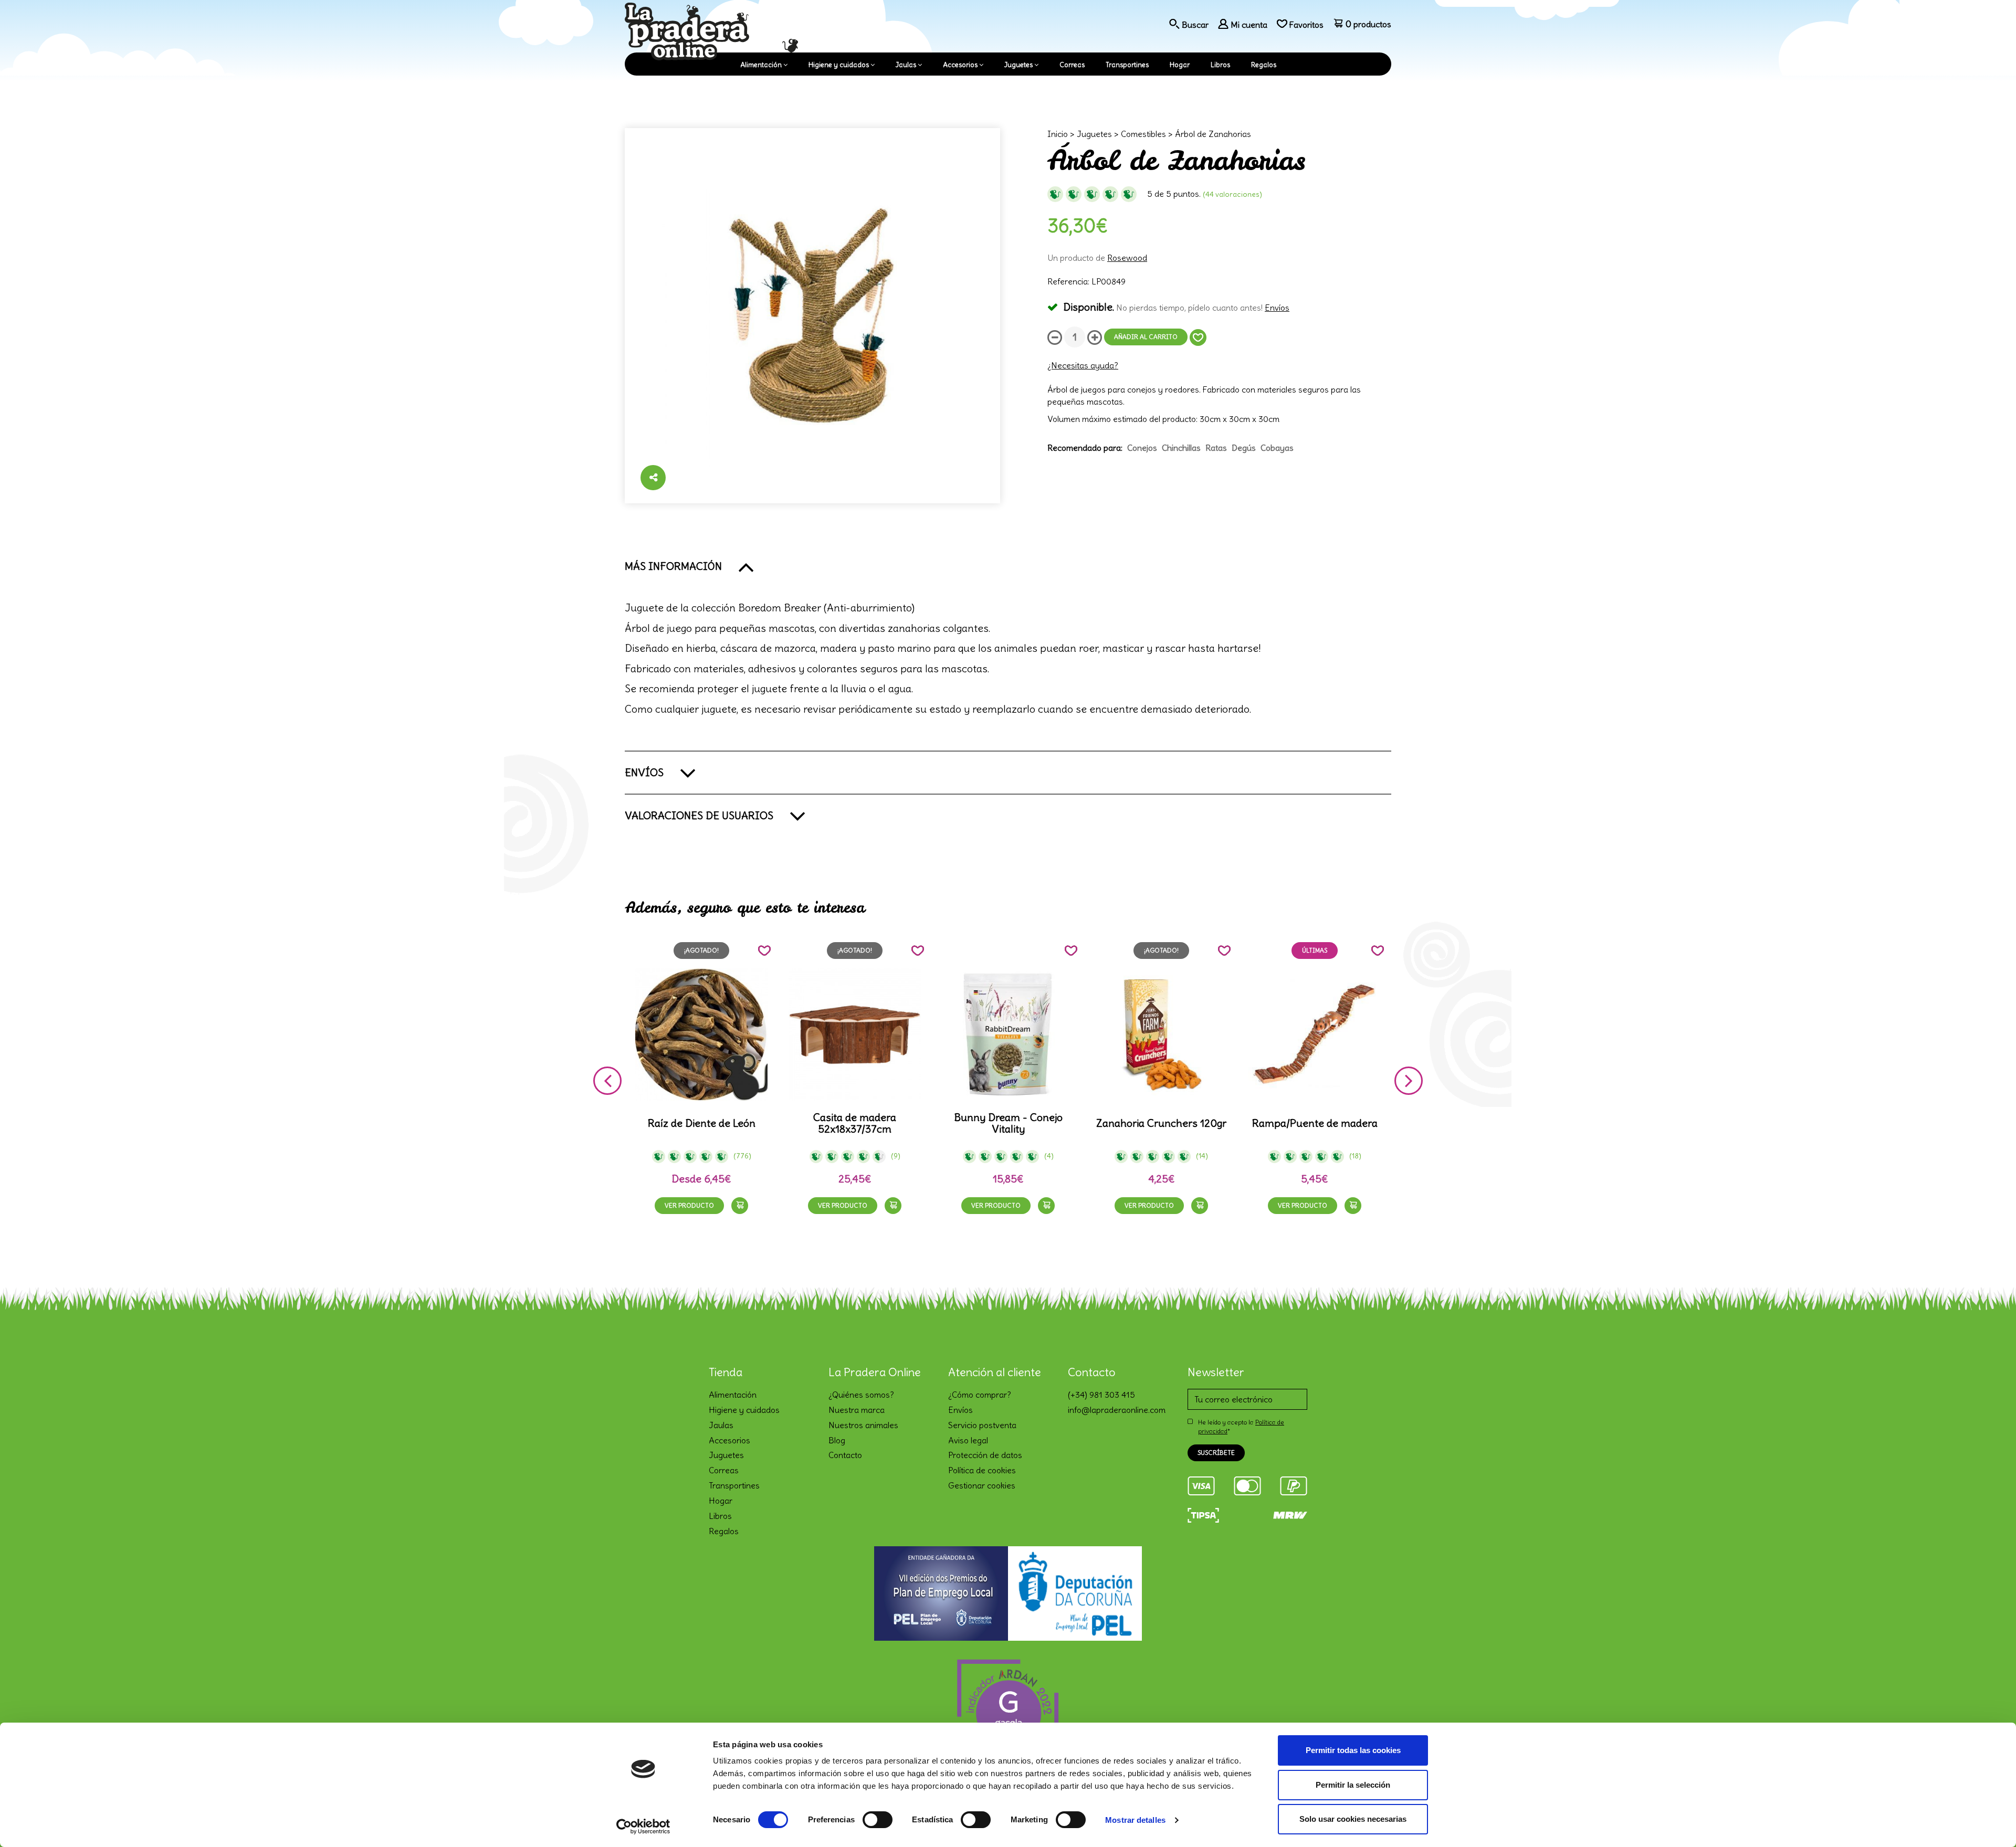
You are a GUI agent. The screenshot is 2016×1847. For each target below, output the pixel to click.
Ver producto (689, 1205)
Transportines (1127, 65)
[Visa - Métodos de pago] (1201, 1484)
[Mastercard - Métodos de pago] (1247, 1484)
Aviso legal (968, 1440)
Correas (1072, 65)
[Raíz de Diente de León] (701, 1035)
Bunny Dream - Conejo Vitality (1008, 1123)
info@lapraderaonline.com (1117, 1410)
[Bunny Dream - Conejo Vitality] (1008, 1035)
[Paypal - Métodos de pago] (1294, 1484)
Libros (1220, 65)
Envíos (1277, 308)
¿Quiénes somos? (861, 1395)
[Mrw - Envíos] (1290, 1514)
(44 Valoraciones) (1232, 194)
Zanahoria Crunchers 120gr (1161, 1123)
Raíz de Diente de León (702, 1123)
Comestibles (1143, 134)
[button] (1008, 566)
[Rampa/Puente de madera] (1315, 1035)
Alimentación (761, 65)
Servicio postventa (982, 1425)
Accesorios (960, 65)
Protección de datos (985, 1455)
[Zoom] (812, 316)
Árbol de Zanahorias (1213, 134)
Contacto (845, 1455)
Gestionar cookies (982, 1485)
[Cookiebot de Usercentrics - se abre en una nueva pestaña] (643, 1827)
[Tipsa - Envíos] (1203, 1514)
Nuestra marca (857, 1410)
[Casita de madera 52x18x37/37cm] (855, 1035)
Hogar (1180, 65)
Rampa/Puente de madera (1315, 1123)
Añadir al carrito (1146, 337)
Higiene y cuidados (839, 65)
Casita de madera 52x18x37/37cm (855, 1123)
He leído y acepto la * (1241, 1427)
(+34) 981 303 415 (1101, 1395)
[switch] (878, 1820)
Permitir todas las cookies (1353, 1750)
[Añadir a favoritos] (1198, 337)
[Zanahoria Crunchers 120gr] (1161, 1035)
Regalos (1264, 65)
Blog (837, 1440)
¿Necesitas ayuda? (1083, 365)
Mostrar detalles (1135, 1820)
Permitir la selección (1353, 1785)
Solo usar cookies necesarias (1353, 1819)
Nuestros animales (863, 1425)
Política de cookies (982, 1470)
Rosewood (1127, 258)
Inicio (1058, 134)
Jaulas (906, 65)
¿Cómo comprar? (980, 1395)
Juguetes (1018, 65)
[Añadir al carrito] (740, 1206)
